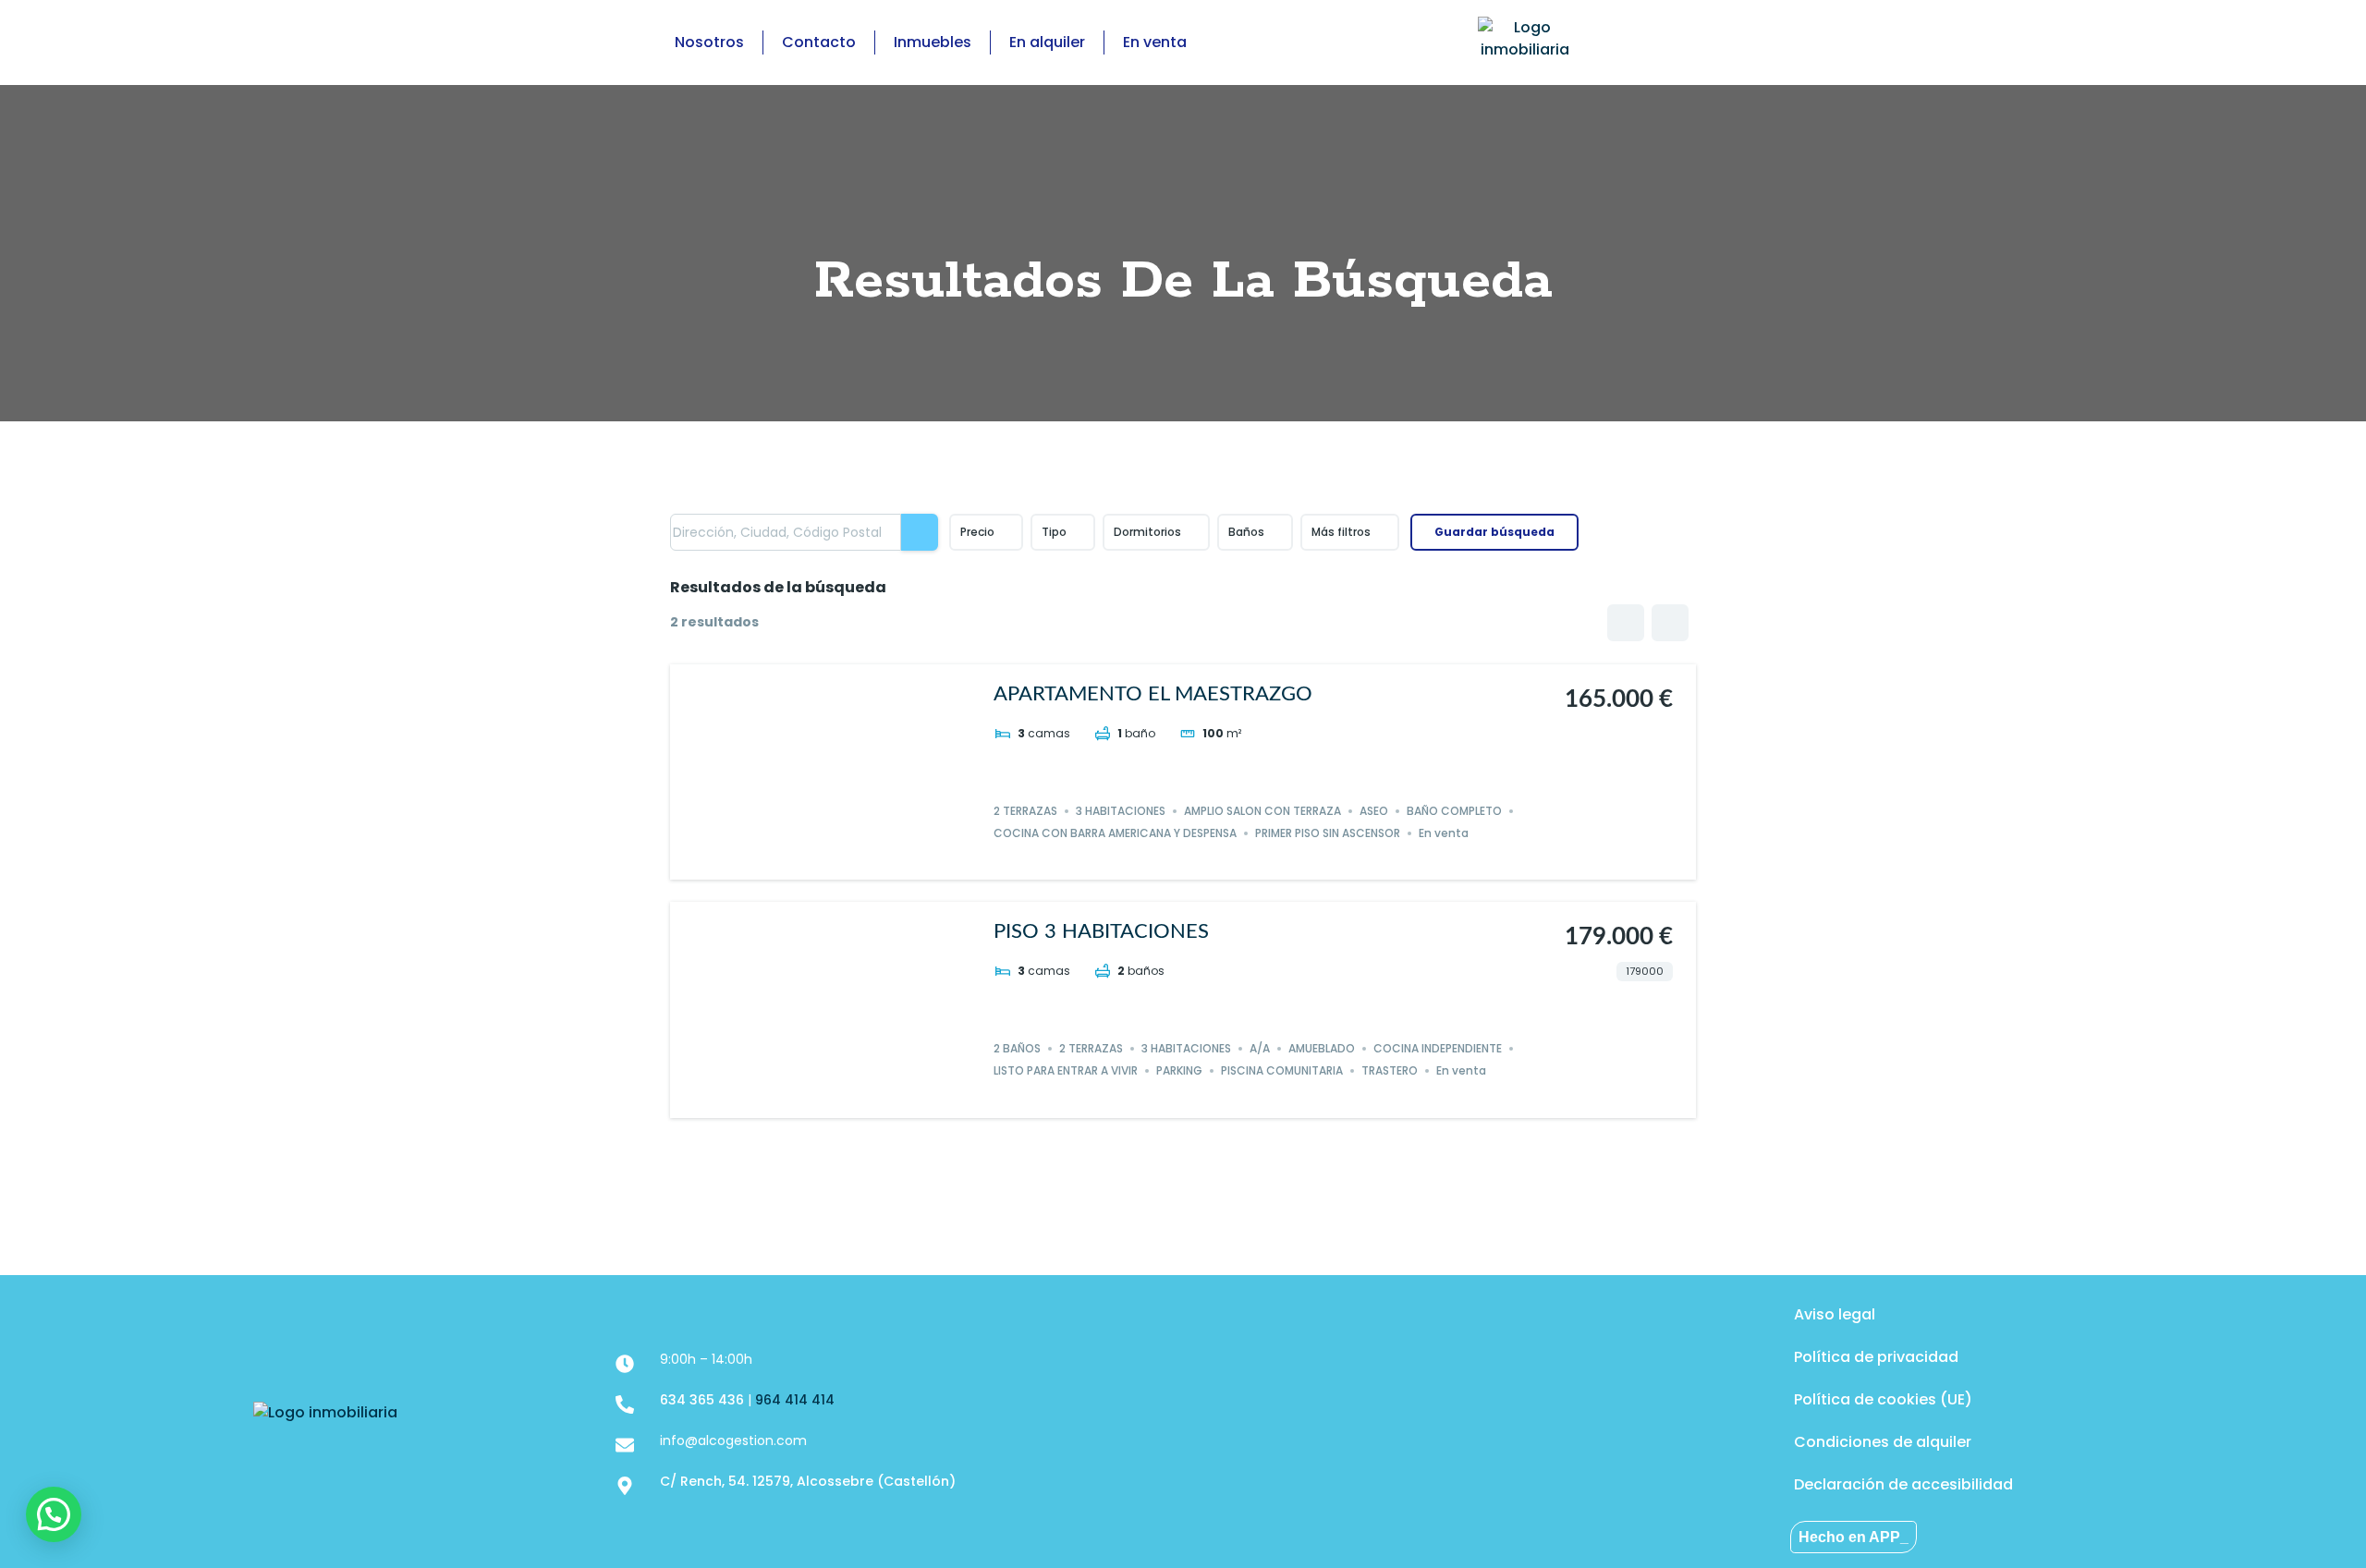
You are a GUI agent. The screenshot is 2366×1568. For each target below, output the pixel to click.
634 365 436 (702, 1400)
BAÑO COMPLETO (1454, 811)
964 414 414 (795, 1400)
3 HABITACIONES (1121, 811)
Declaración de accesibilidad (1903, 1484)
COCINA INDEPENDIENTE (1438, 1048)
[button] (54, 1514)
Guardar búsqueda (1494, 532)
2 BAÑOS (1017, 1048)
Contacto (819, 42)
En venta (1155, 42)
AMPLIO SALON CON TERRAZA (1262, 811)
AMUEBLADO (1322, 1048)
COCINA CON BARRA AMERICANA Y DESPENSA (1115, 833)
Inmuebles (933, 42)
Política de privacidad (1876, 1357)
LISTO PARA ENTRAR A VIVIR (1066, 1070)
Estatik (1216, 1155)
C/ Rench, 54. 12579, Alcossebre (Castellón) (808, 1481)
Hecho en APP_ (1854, 1537)
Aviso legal (1835, 1314)
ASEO (1374, 811)
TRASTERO (1390, 1070)
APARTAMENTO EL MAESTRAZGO (1153, 694)
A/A (1260, 1048)
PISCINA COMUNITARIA (1282, 1070)
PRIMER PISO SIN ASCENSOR (1328, 833)
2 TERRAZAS (1025, 811)
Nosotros (709, 42)
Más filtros (1341, 532)
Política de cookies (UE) (1883, 1399)
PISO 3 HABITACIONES (1101, 931)
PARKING (1179, 1070)
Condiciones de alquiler (1883, 1442)
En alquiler (1047, 42)
